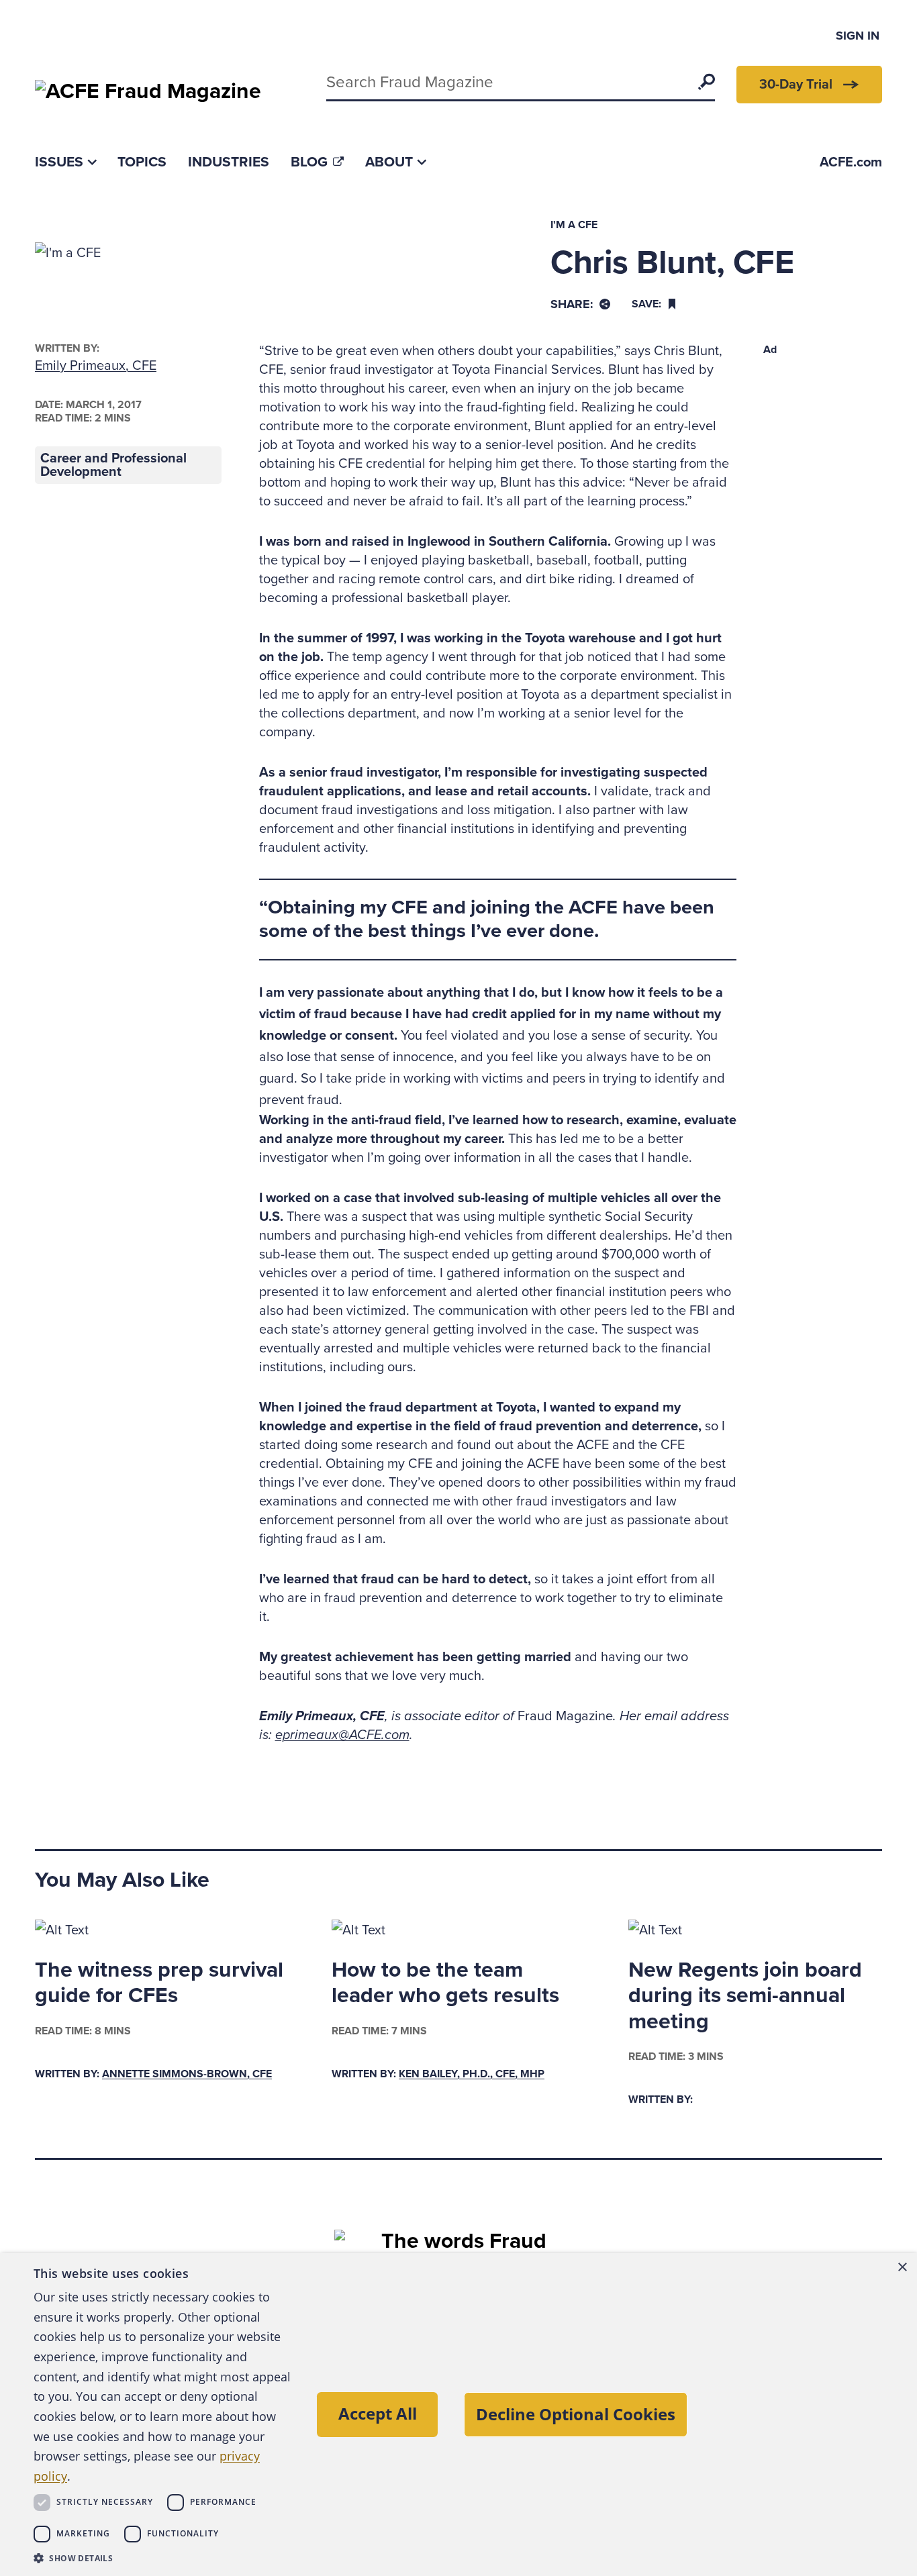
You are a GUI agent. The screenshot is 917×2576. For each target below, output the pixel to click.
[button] (163, 2558)
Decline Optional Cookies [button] (576, 2414)
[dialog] (458, 2415)
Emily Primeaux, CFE (96, 366)
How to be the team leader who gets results (445, 1983)
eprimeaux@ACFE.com (342, 1735)
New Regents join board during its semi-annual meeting (745, 1996)
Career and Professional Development (113, 465)
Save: (646, 304)
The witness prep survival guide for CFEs (159, 1983)
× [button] (902, 2268)
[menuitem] (65, 162)
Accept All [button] (378, 2413)
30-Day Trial (796, 85)
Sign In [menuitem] (858, 36)
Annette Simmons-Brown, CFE (187, 2074)
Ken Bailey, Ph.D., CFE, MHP (472, 2074)
